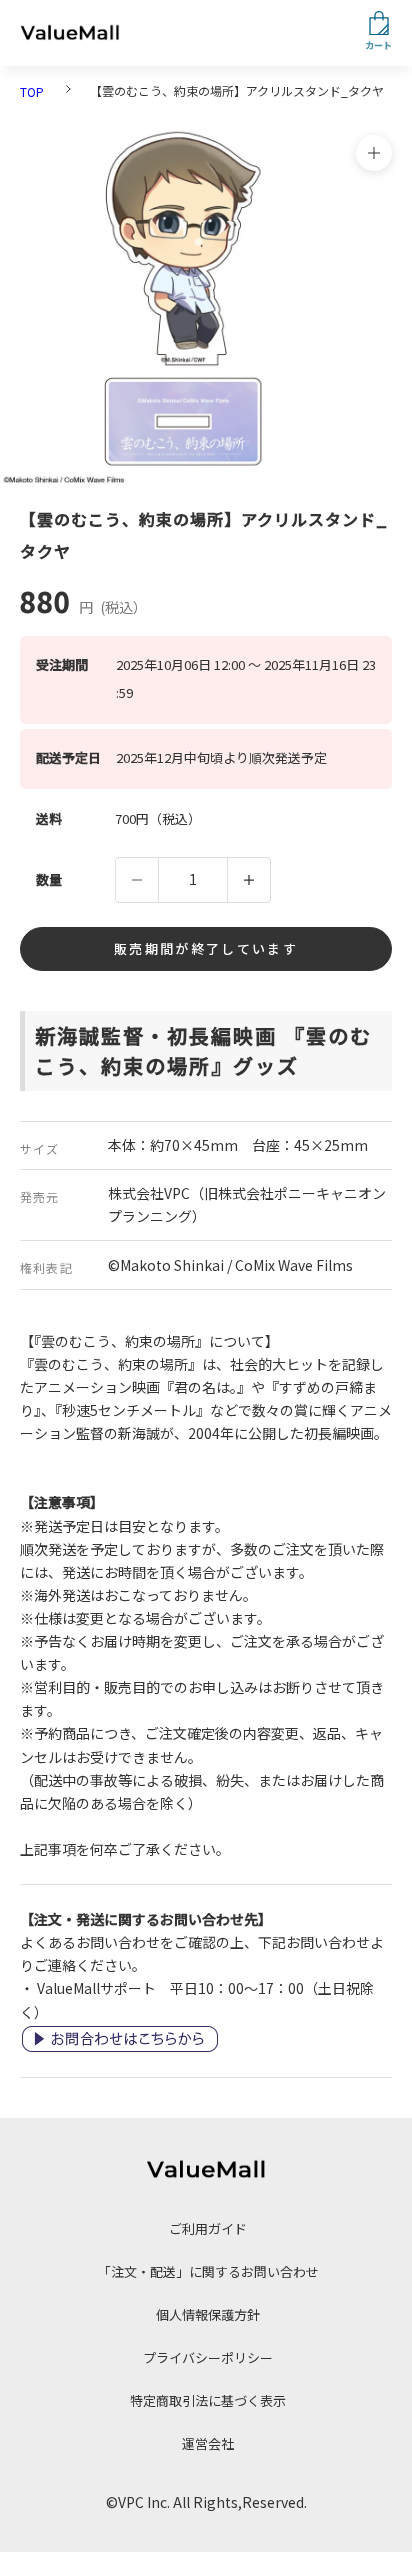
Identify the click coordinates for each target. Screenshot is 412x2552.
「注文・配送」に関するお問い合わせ (208, 2271)
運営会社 (208, 2443)
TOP (32, 91)
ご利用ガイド (208, 2228)
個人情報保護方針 (208, 2314)
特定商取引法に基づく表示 (208, 2400)
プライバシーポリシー (208, 2357)
